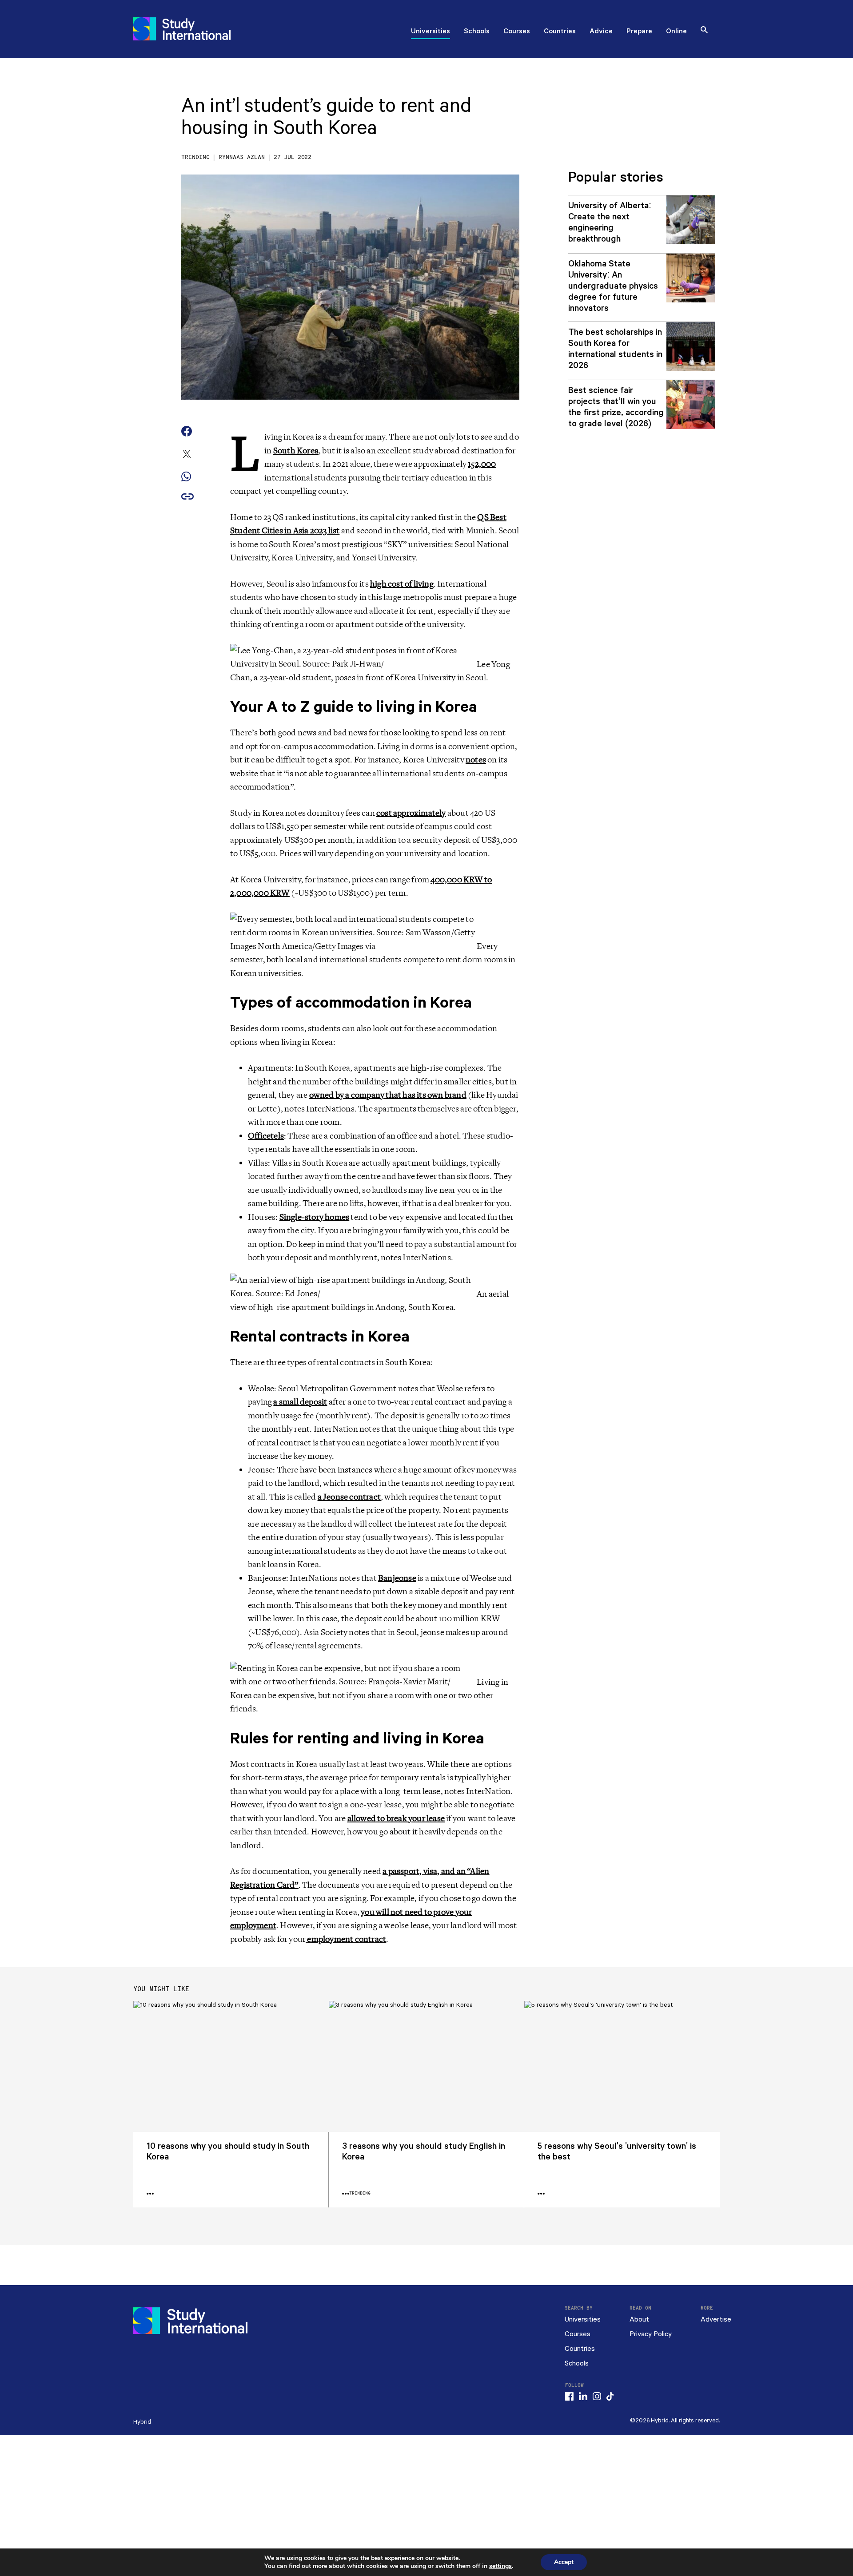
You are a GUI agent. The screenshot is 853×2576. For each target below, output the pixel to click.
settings (500, 2566)
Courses (517, 32)
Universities (430, 32)
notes (476, 760)
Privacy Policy (651, 2334)
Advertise (716, 2320)
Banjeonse (397, 1578)
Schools (477, 32)
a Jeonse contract (349, 1497)
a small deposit (300, 1402)
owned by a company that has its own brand (388, 1095)
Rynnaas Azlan (242, 157)
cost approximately (411, 813)
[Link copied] (187, 497)
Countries (560, 32)
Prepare (639, 32)
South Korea (296, 451)
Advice (601, 32)
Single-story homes (315, 1217)
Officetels (266, 1136)
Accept (564, 2562)
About (639, 2320)
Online (676, 32)
